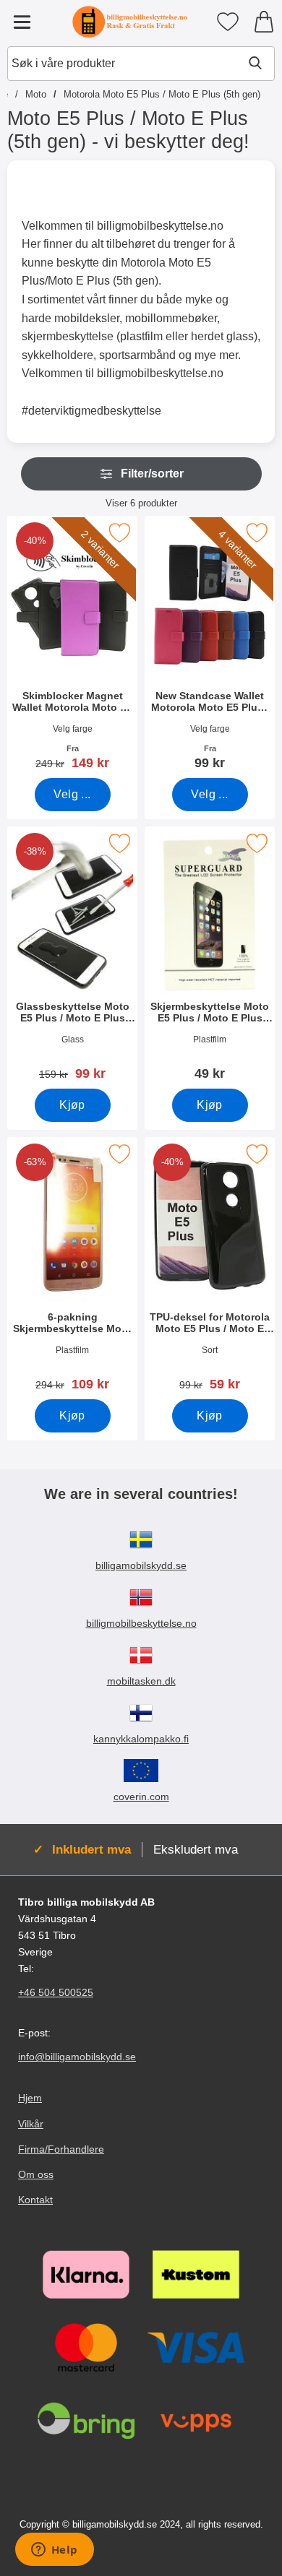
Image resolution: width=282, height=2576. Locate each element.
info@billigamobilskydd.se (77, 2057)
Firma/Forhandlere (61, 2149)
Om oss (36, 2174)
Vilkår (31, 2124)
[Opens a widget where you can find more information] (54, 2551)
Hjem (30, 2099)
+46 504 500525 (56, 1992)
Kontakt (35, 2200)
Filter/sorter (152, 474)
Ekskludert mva (196, 1849)
